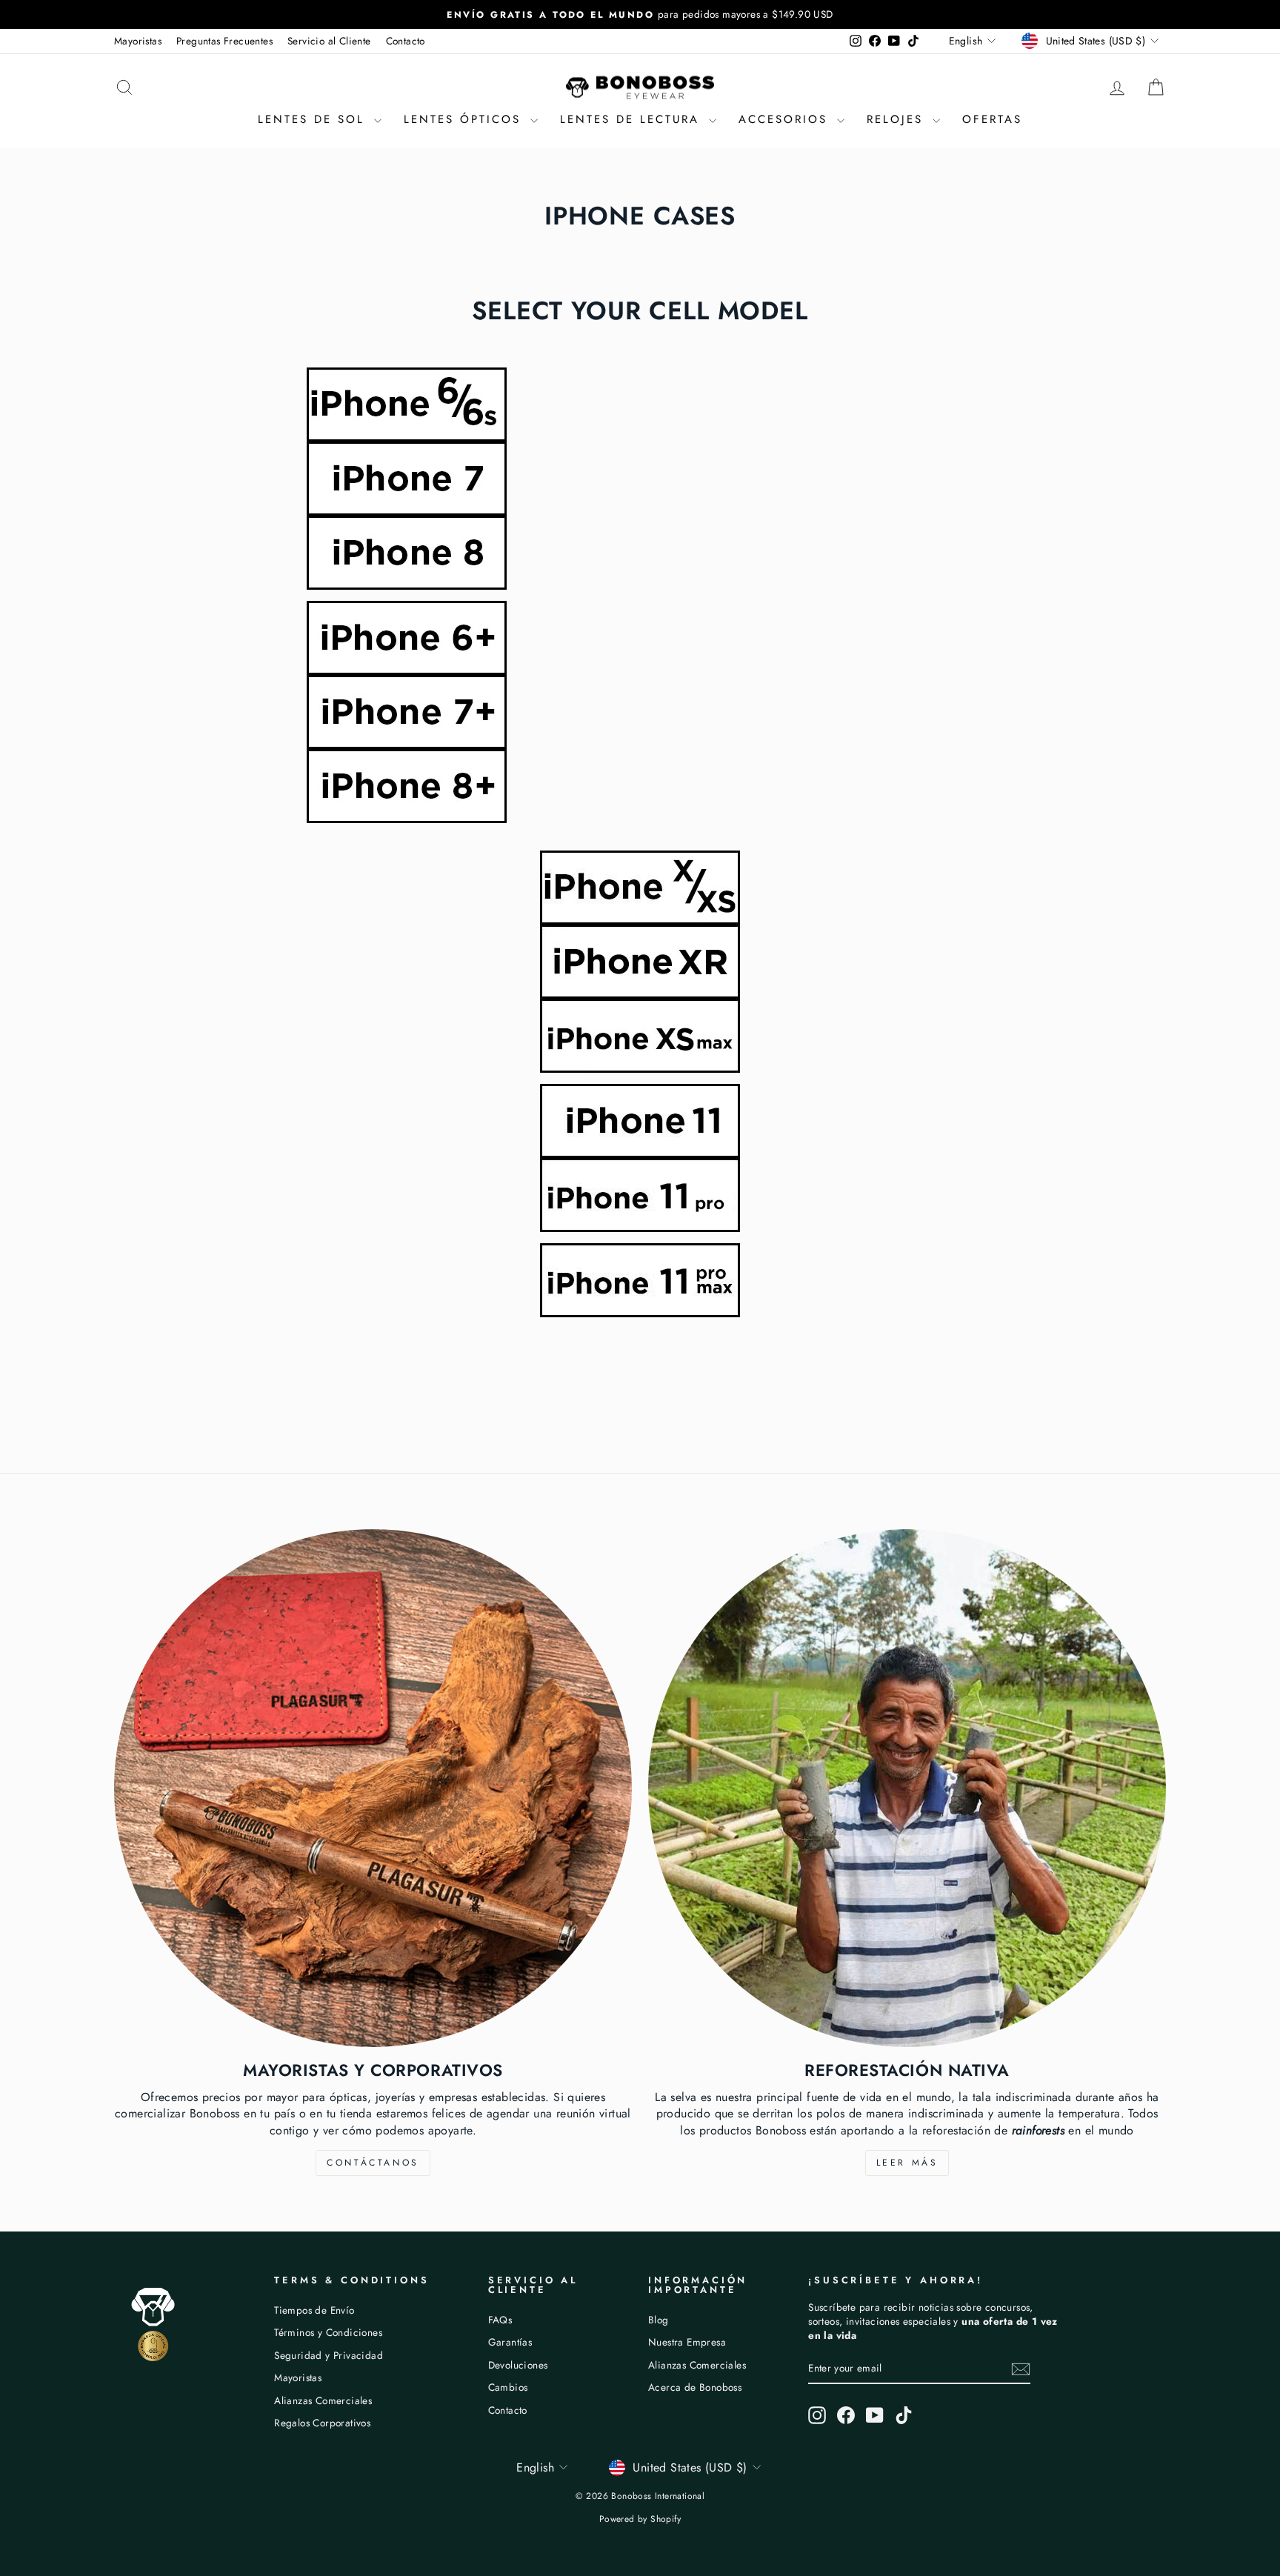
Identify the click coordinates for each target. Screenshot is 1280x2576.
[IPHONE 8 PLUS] (640, 786)
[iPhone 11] (640, 1121)
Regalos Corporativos (322, 2423)
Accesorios (786, 119)
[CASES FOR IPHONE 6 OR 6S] (640, 405)
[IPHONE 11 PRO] (640, 1195)
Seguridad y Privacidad (329, 2355)
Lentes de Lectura (633, 119)
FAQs (500, 2320)
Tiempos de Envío (314, 2310)
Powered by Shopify (640, 2519)
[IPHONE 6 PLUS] (640, 638)
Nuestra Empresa (687, 2342)
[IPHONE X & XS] (640, 888)
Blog (659, 2320)
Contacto (406, 41)
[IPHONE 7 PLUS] (640, 712)
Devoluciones (518, 2365)
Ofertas (992, 119)
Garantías (510, 2342)
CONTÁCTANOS (373, 2163)
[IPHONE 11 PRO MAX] (640, 1280)
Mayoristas (138, 41)
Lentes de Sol (314, 119)
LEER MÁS (907, 2163)
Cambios (508, 2387)
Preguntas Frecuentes (224, 41)
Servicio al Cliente (329, 41)
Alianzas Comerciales (323, 2400)
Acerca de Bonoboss (695, 2387)
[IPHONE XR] (640, 962)
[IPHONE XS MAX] (640, 1036)
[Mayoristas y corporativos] (373, 1788)
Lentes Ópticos (465, 119)
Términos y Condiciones (328, 2332)
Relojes (898, 119)
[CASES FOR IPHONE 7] (640, 479)
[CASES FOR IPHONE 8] (640, 553)
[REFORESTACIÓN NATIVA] (907, 1788)
